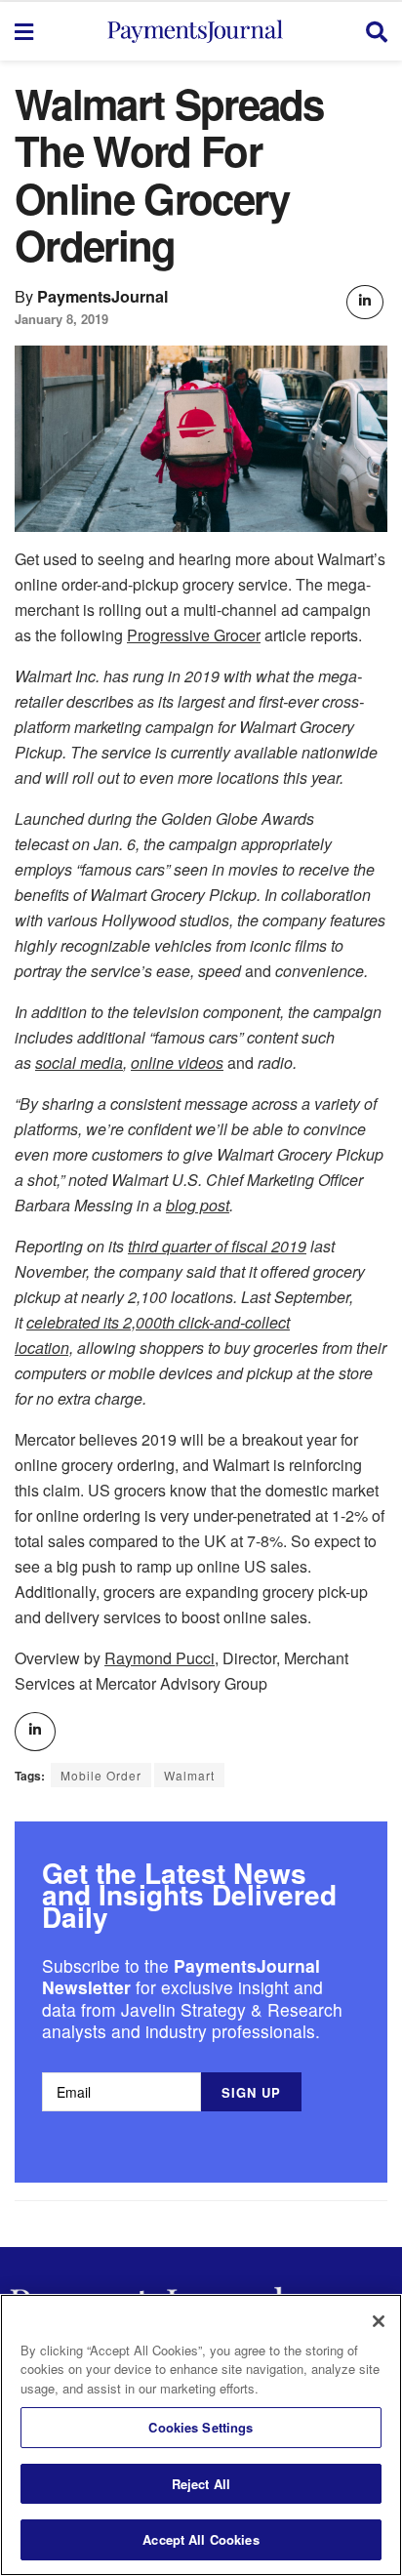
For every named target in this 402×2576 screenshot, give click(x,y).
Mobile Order (101, 1775)
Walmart (189, 1775)
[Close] (379, 2321)
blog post (198, 1205)
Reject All (201, 2484)
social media (79, 1063)
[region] (201, 2435)
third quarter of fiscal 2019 (217, 1246)
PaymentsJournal (103, 296)
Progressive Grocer (194, 635)
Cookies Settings (201, 2427)
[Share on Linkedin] (365, 302)
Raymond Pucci (160, 1658)
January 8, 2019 (61, 319)
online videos (177, 1063)
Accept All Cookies (201, 2539)
